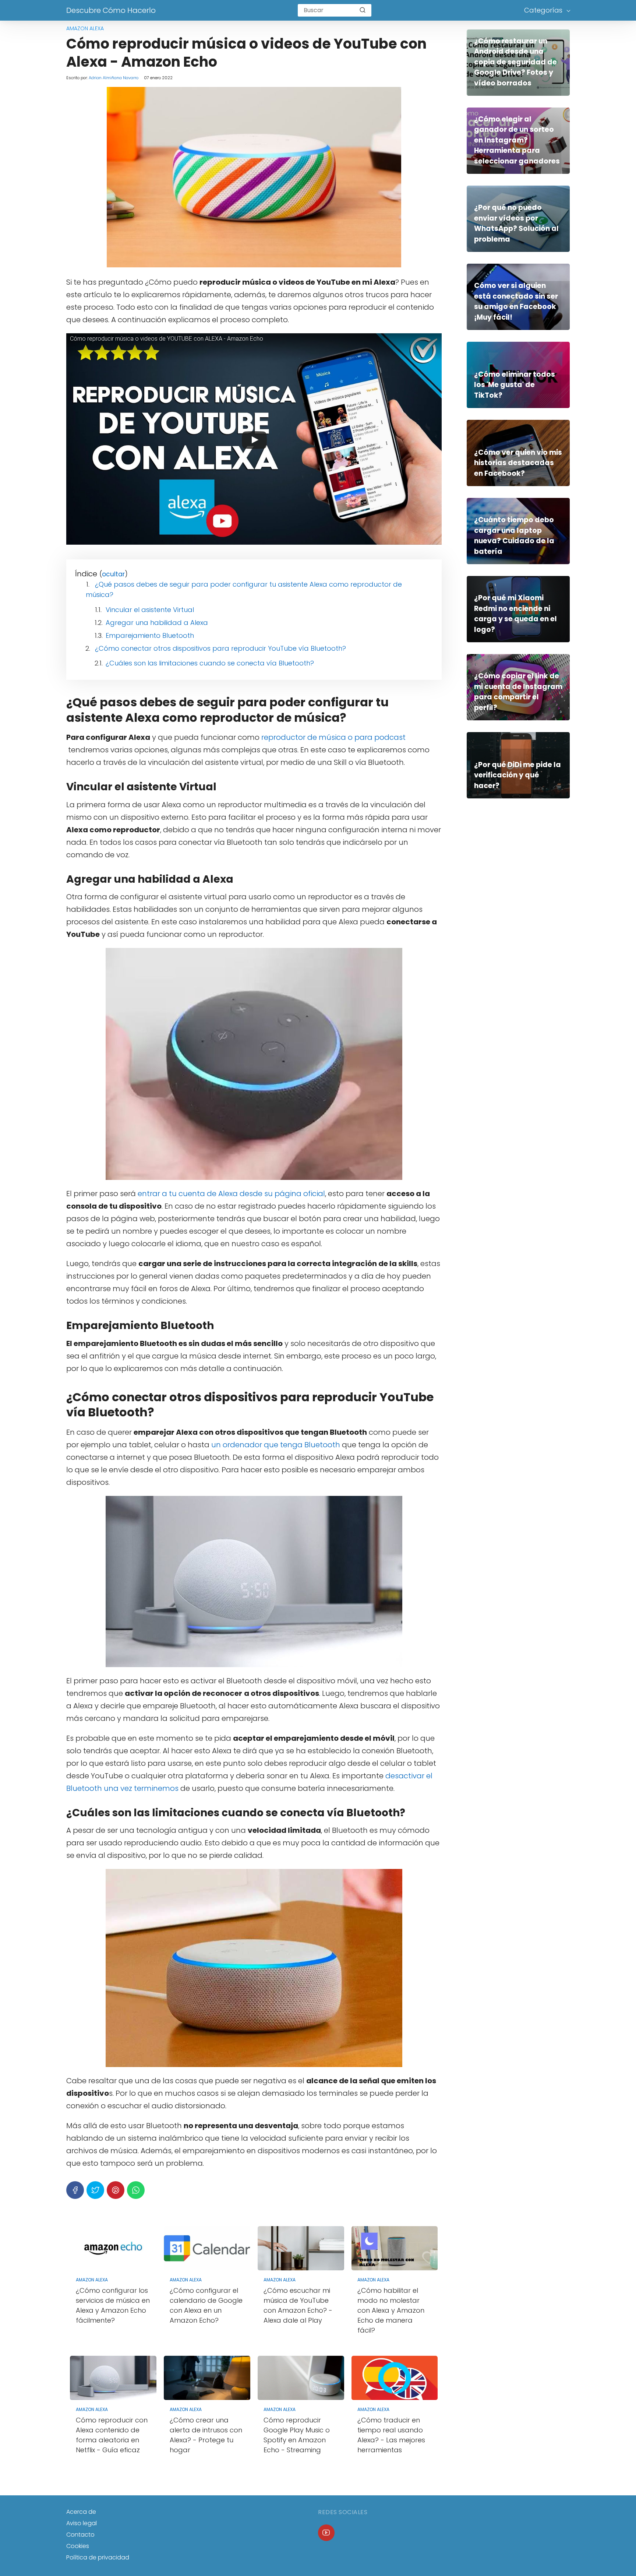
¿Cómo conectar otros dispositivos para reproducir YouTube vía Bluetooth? (220, 648)
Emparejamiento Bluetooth (150, 635)
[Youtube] (326, 2533)
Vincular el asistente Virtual (150, 610)
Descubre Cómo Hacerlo (111, 10)
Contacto (80, 2535)
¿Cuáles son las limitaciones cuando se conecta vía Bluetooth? (210, 663)
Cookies (78, 2546)
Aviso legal (82, 2523)
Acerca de (81, 2512)
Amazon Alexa (85, 28)
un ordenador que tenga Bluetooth (276, 1445)
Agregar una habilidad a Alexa (157, 623)
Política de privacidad (98, 2557)
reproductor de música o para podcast (333, 737)
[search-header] (363, 10)
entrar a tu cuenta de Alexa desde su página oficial (231, 1194)
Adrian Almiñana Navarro (114, 78)
